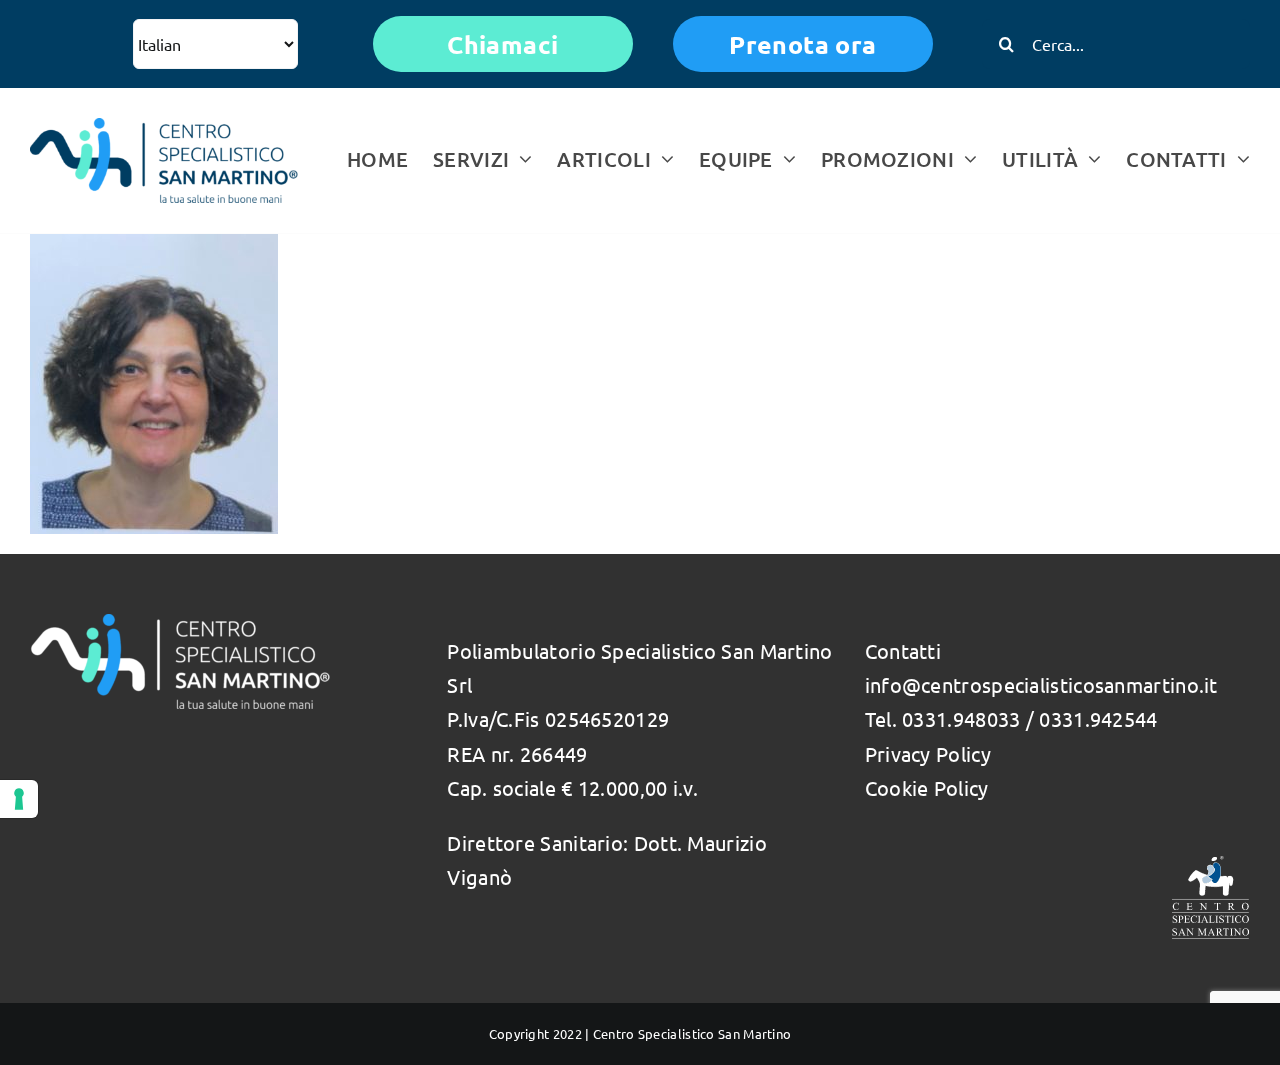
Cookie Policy (927, 787)
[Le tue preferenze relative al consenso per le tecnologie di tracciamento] (19, 799)
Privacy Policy (928, 753)
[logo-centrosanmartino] (164, 127)
